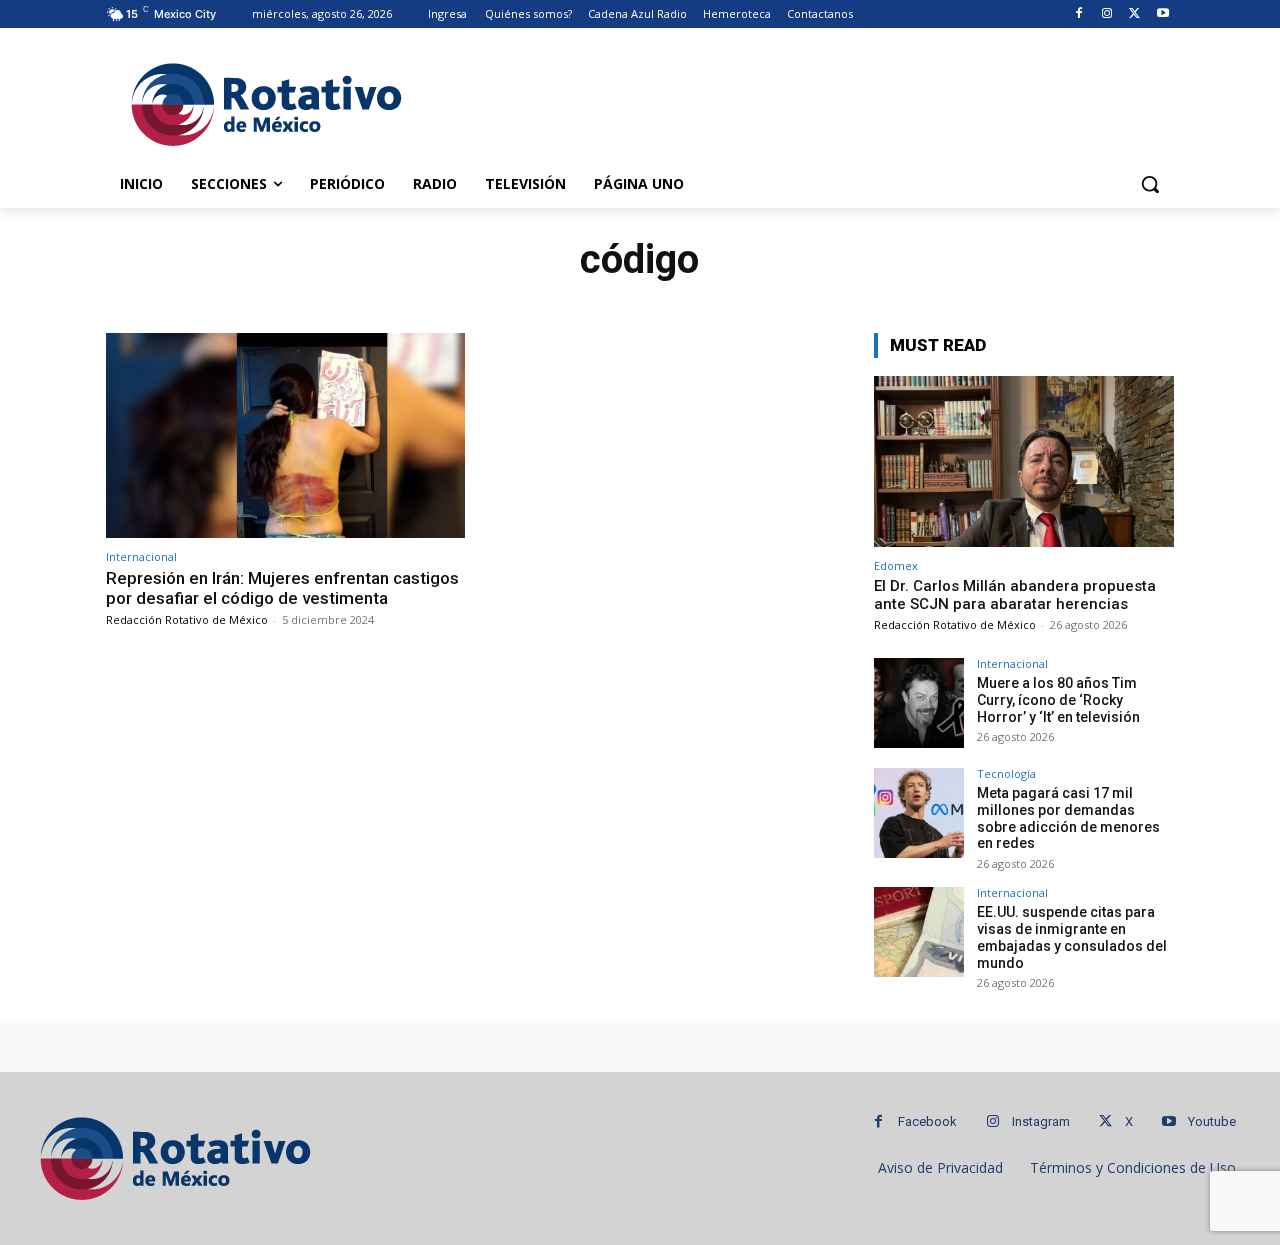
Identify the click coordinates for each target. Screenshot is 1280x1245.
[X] (1134, 14)
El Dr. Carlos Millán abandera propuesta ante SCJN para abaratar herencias (1015, 595)
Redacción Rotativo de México (187, 619)
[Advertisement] (790, 101)
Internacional (141, 556)
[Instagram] (1107, 14)
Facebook (927, 1121)
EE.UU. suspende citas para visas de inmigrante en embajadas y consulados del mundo (1072, 937)
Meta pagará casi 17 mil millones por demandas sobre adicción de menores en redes (1068, 818)
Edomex (896, 565)
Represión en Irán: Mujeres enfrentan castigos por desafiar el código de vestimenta (282, 588)
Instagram (1041, 1121)
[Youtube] (1162, 14)
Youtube (1212, 1121)
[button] (1150, 184)
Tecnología (1006, 773)
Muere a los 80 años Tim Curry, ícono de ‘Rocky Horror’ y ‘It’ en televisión (1058, 700)
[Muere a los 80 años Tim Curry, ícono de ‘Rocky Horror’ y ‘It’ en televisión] (919, 703)
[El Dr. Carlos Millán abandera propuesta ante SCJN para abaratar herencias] (1024, 461)
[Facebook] (1079, 14)
